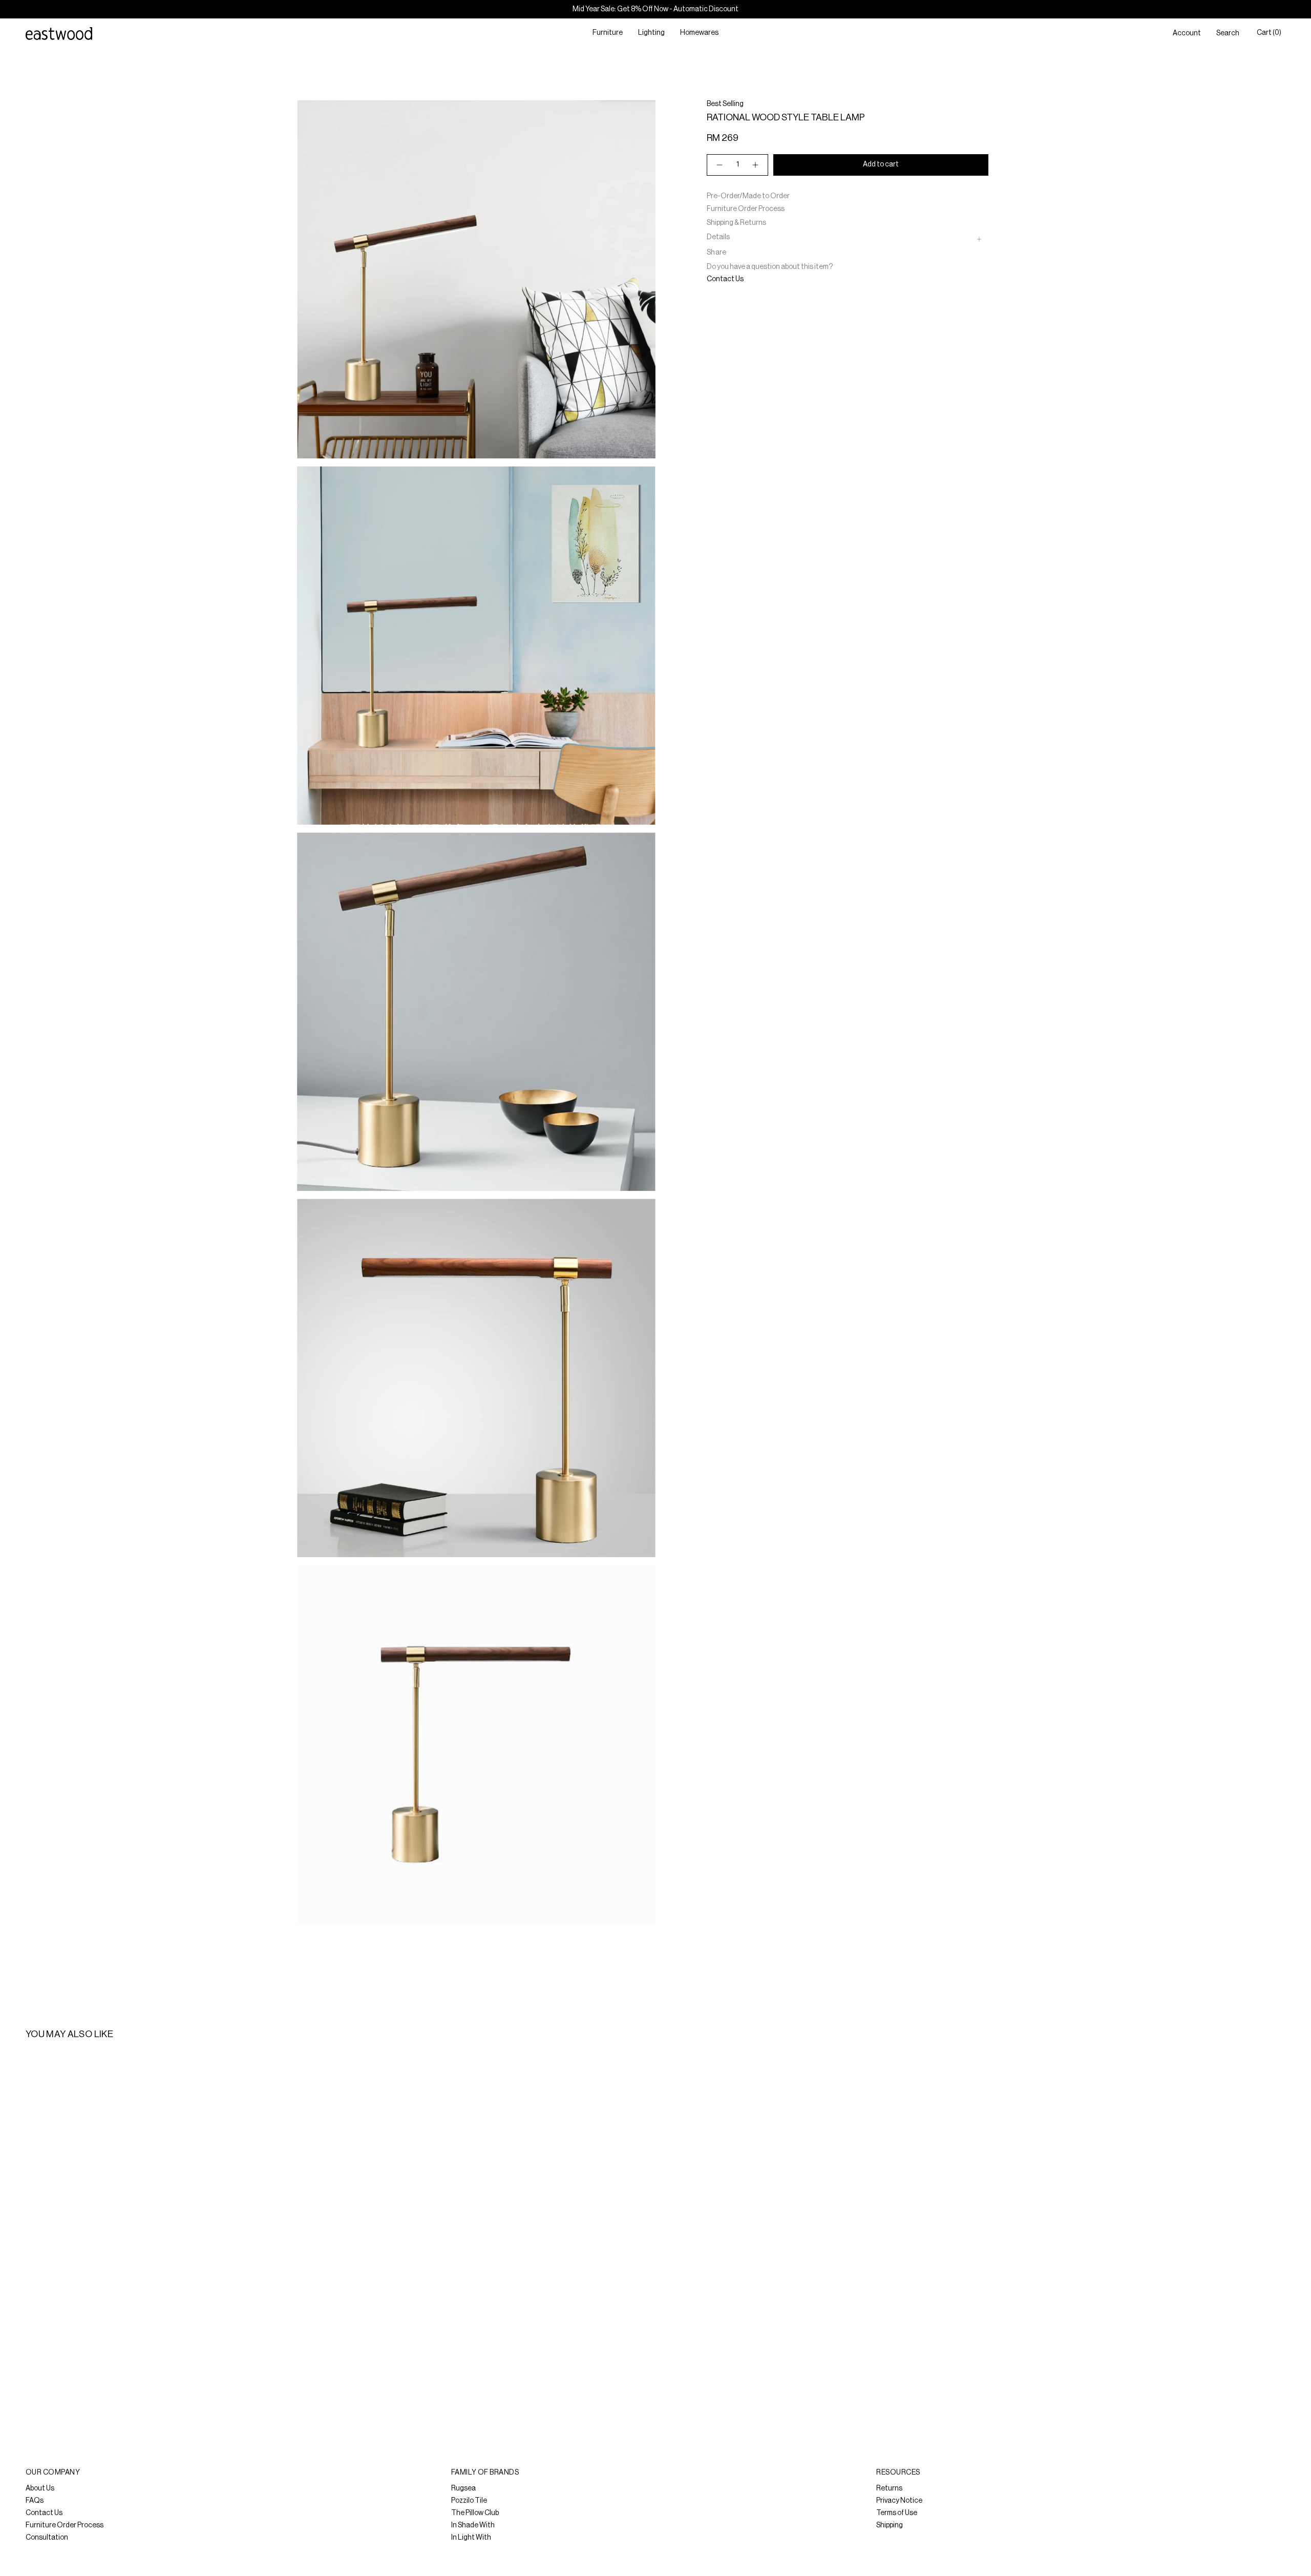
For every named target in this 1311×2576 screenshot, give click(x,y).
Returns (889, 2488)
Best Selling (725, 104)
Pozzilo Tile (469, 2501)
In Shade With (473, 2525)
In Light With (471, 2538)
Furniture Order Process (746, 209)
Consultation (47, 2538)
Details (718, 237)
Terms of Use (897, 2513)
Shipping (890, 2525)
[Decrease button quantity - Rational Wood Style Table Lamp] (719, 165)
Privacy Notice (899, 2501)
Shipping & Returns (736, 223)
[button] (608, 34)
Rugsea (463, 2488)
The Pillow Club (475, 2513)
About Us (40, 2488)
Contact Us (725, 279)
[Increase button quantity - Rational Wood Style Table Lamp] (756, 165)
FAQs (35, 2501)
